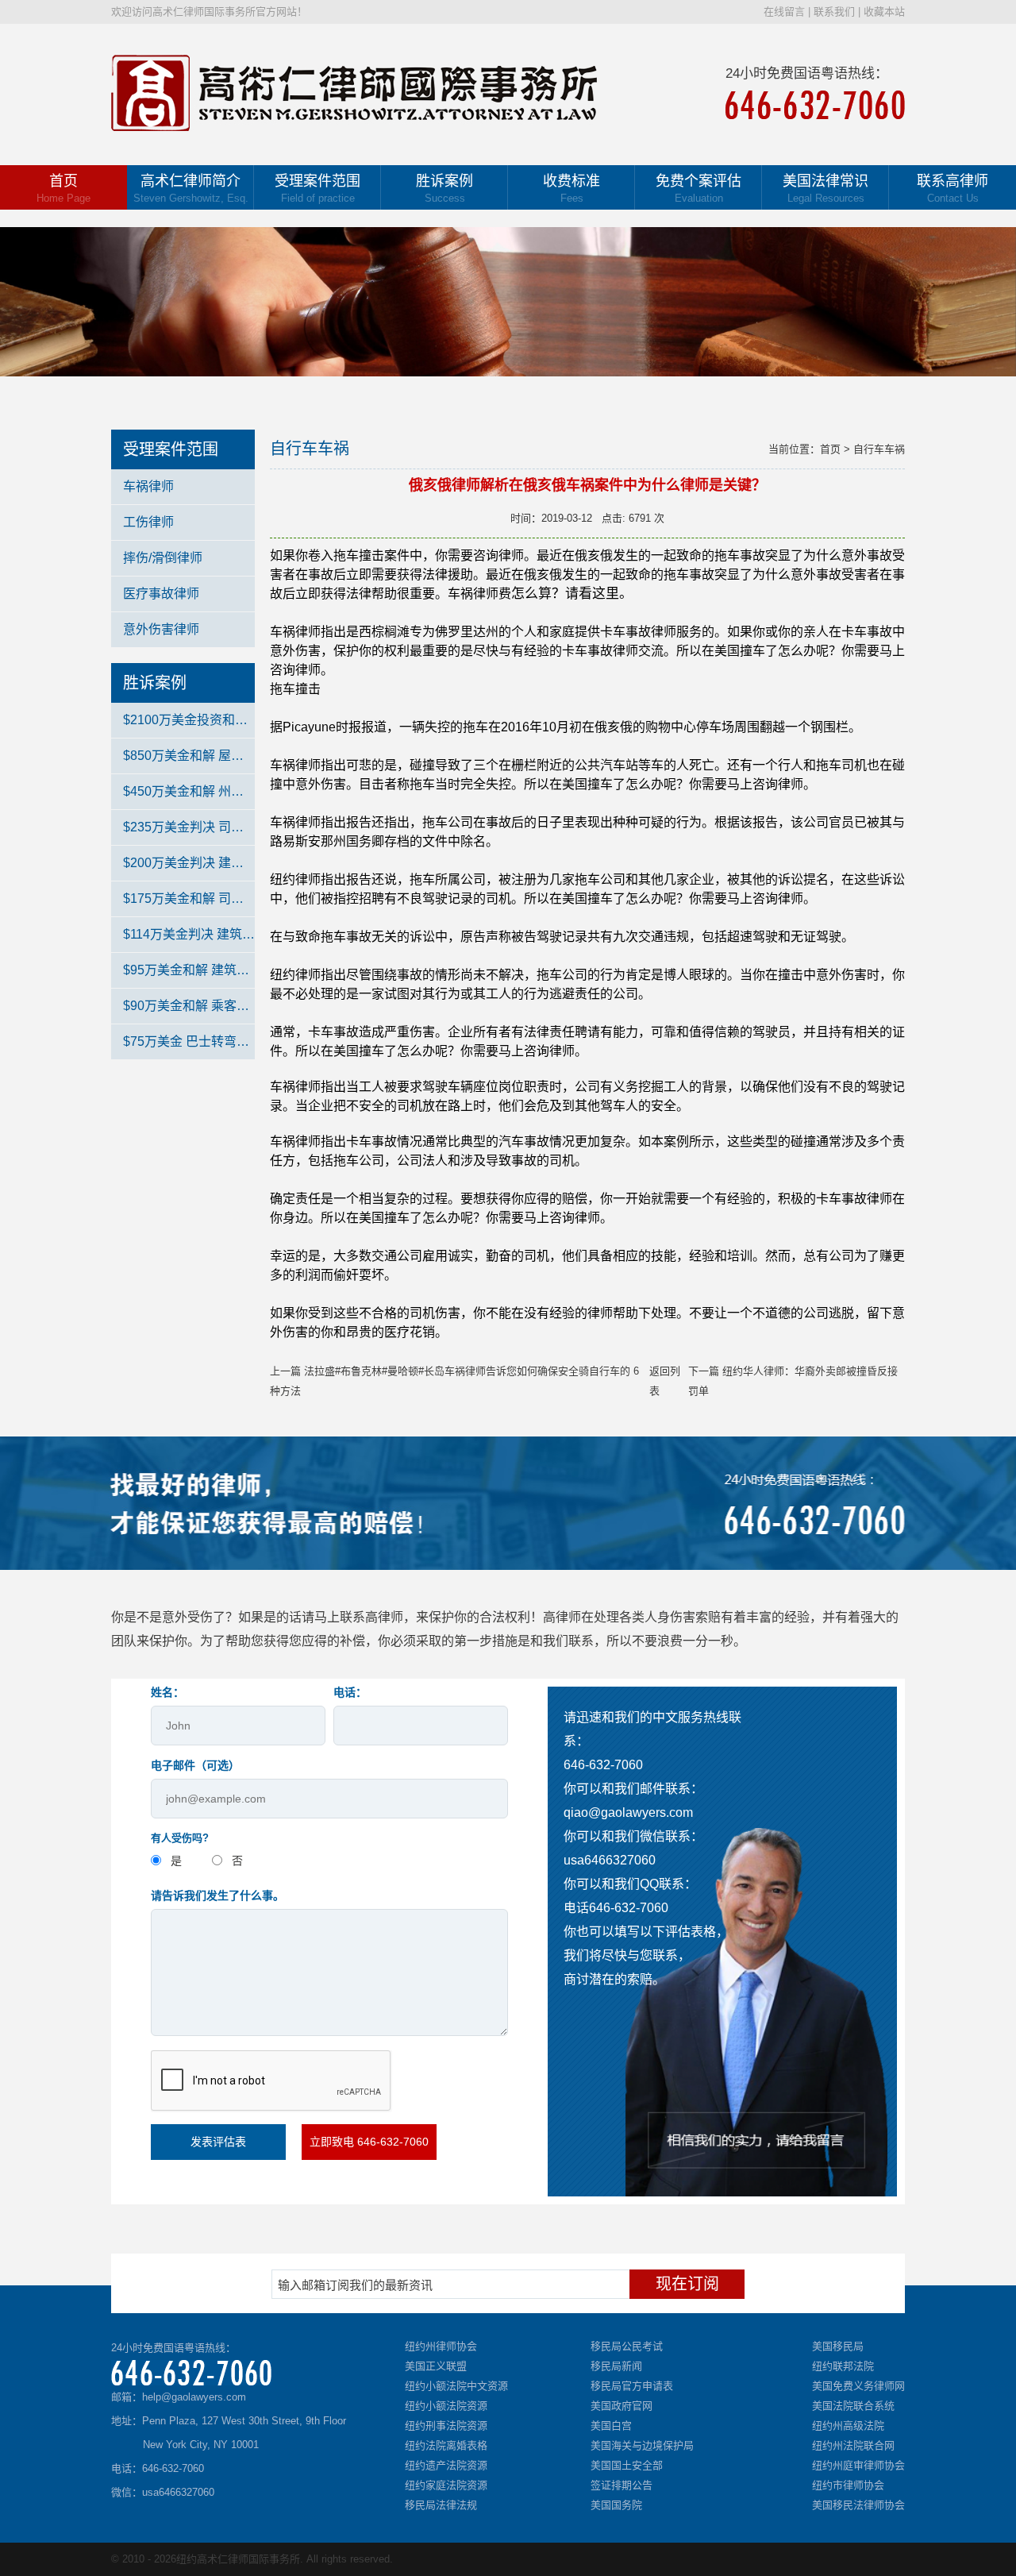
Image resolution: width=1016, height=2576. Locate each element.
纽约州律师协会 (441, 2346)
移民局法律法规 (441, 2505)
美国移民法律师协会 (858, 2505)
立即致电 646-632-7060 (369, 2142)
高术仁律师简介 (191, 189)
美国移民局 (838, 2346)
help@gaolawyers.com (194, 2397)
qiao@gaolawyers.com (628, 1812)
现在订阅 (687, 2284)
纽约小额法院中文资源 (456, 2386)
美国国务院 (616, 2505)
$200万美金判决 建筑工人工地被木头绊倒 (189, 863)
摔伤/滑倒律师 (163, 558)
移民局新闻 (616, 2366)
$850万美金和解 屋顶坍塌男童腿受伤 (189, 756)
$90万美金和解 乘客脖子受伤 (189, 1006)
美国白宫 (611, 2426)
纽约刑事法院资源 (446, 2426)
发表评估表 (218, 2142)
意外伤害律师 (161, 629)
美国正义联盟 (436, 2366)
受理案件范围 (317, 189)
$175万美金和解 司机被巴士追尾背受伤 (189, 899)
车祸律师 (148, 486)
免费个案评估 (698, 189)
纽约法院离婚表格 (446, 2445)
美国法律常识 (825, 189)
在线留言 (784, 12)
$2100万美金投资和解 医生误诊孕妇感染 (189, 720)
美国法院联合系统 (853, 2406)
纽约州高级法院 (848, 2426)
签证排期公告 (622, 2485)
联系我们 (834, 12)
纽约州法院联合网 (853, 2445)
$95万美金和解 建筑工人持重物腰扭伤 (189, 970)
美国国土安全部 (627, 2465)
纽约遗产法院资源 (446, 2465)
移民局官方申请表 (632, 2386)
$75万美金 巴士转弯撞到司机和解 (189, 1041)
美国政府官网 (622, 2406)
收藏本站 (884, 12)
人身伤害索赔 (683, 1617)
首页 (63, 189)
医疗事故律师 (161, 594)
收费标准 (571, 189)
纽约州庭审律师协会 (858, 2465)
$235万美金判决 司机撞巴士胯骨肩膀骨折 (189, 827)
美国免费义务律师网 (858, 2386)
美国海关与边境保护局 (642, 2445)
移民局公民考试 (627, 2346)
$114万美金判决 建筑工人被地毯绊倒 (189, 934)
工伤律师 (148, 522)
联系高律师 (952, 189)
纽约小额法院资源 (446, 2406)
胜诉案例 (444, 189)
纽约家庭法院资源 (446, 2485)
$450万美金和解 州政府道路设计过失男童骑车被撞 (189, 791)
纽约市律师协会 (848, 2485)
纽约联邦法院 (843, 2366)
